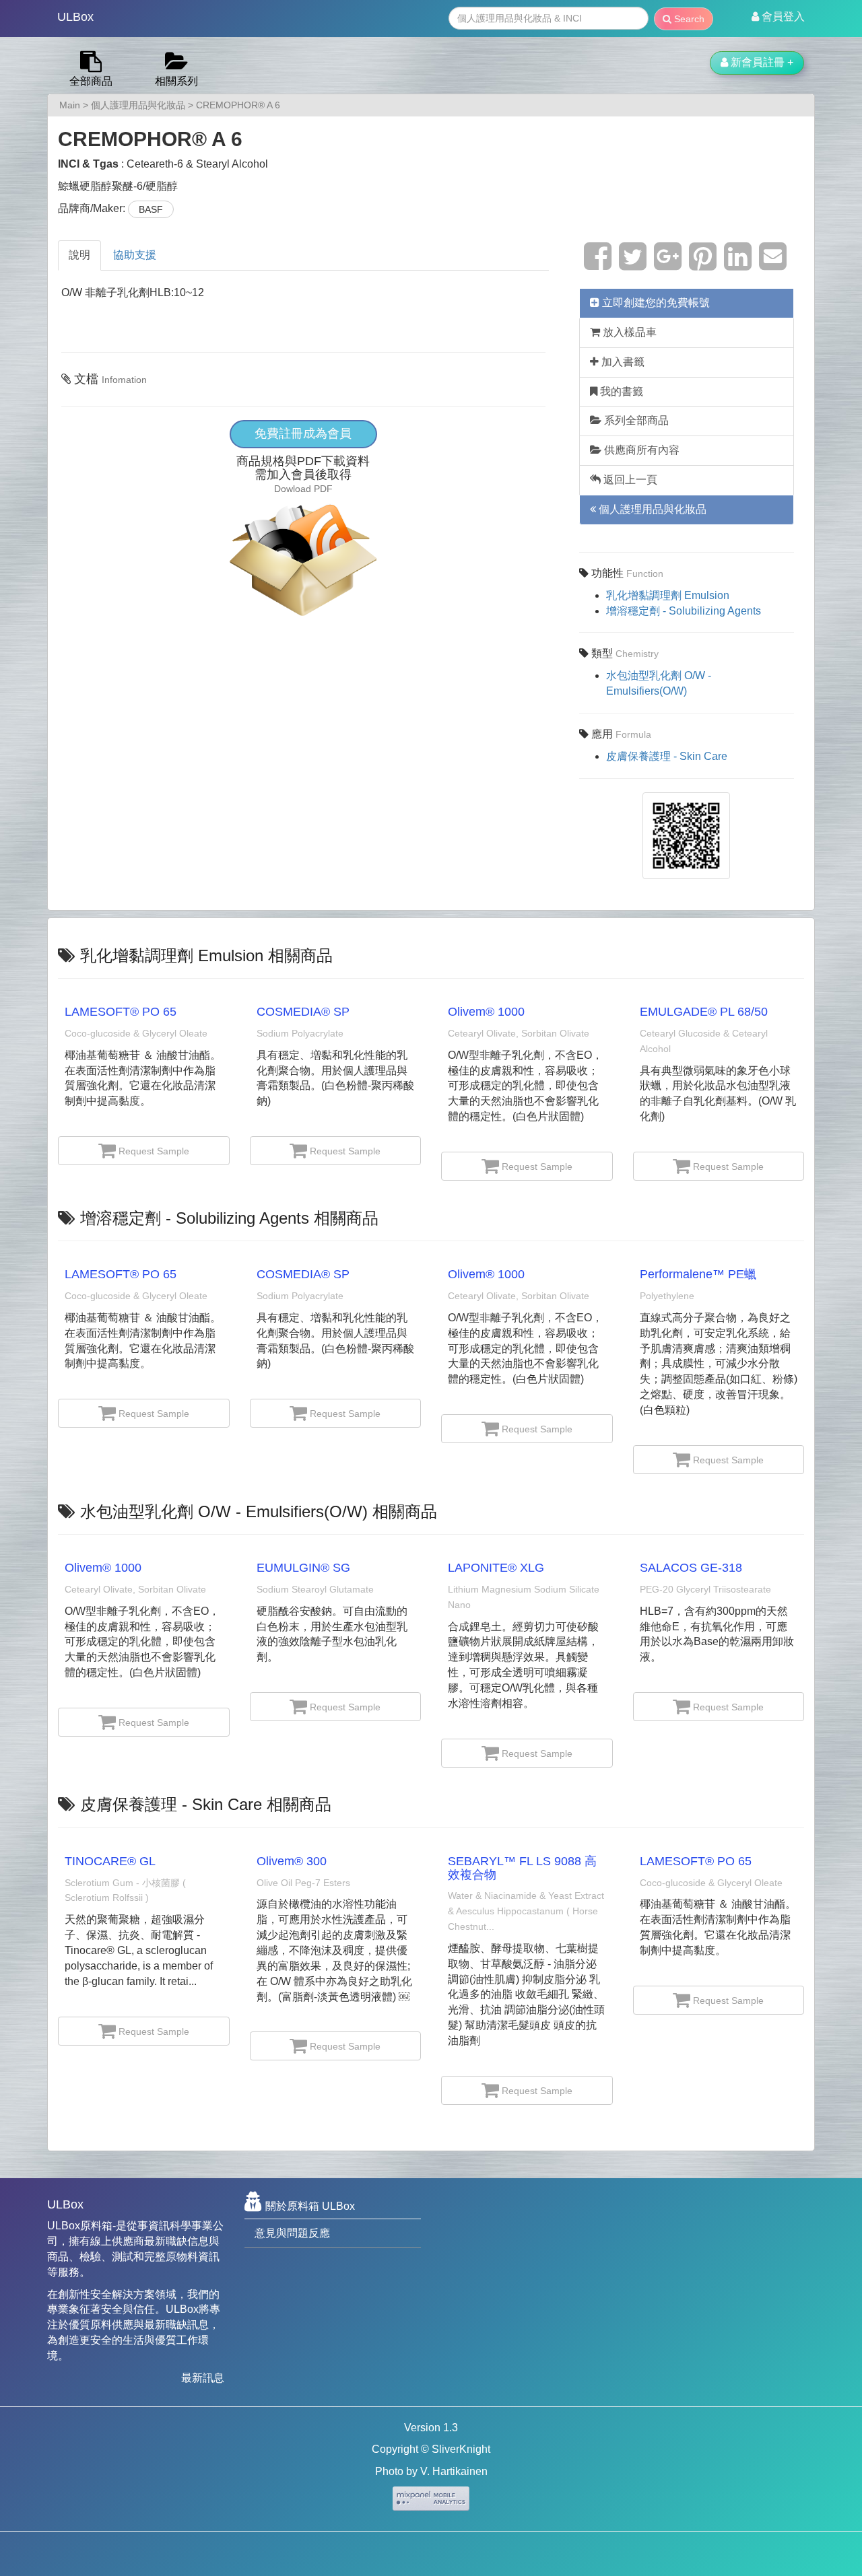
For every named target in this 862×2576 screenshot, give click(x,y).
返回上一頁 (629, 480)
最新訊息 (203, 2378)
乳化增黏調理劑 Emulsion (668, 595)
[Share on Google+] (668, 264)
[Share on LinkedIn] (738, 264)
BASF (151, 209)
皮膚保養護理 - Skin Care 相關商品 (206, 1804)
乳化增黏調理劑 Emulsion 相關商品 (206, 955)
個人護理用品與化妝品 (138, 105)
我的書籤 (620, 391)
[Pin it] (703, 264)
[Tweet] (633, 264)
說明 (79, 255)
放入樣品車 (628, 332)
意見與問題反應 (292, 2233)
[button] (778, 17)
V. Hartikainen (454, 2471)
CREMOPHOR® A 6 (238, 105)
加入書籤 (622, 362)
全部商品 (91, 81)
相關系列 (176, 81)
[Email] (773, 264)
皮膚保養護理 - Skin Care (667, 756)
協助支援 (135, 255)
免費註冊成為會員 (303, 433)
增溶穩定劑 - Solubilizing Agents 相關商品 (229, 1218)
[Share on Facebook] (598, 264)
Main (70, 105)
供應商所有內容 (640, 450)
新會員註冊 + (761, 62)
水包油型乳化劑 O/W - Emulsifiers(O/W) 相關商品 (259, 1511)
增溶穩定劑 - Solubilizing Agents (684, 611)
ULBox (75, 17)
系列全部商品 (635, 420)
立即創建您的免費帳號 (655, 303)
